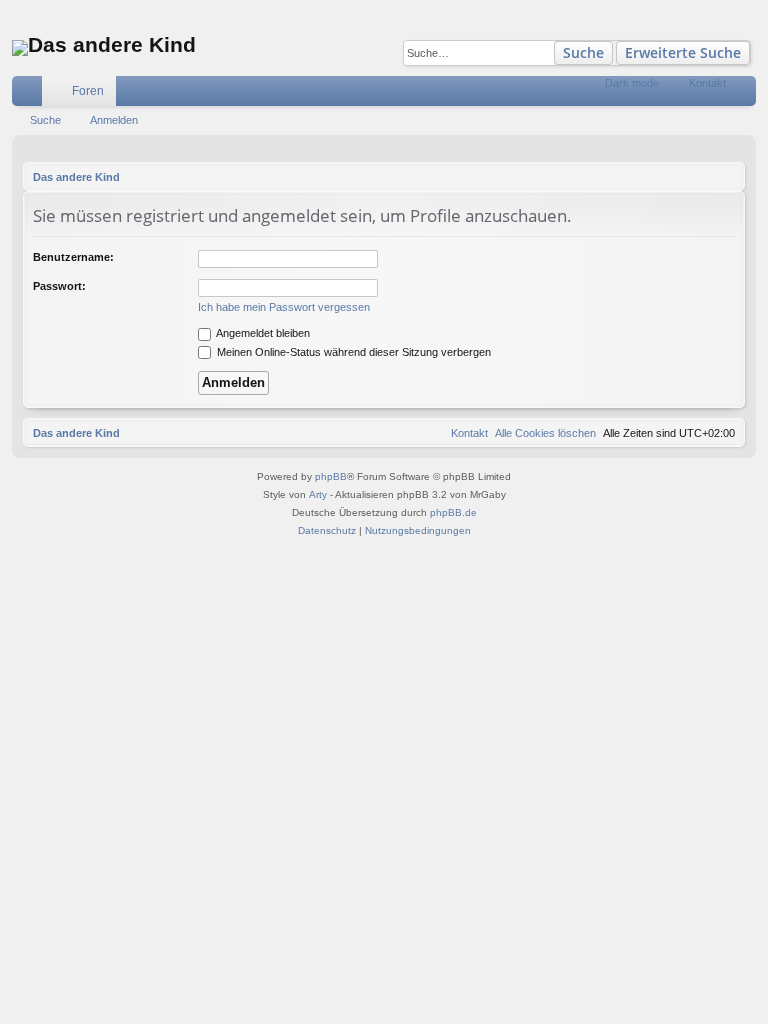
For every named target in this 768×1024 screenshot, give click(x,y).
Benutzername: (73, 257)
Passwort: (59, 286)
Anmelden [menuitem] (745, 95)
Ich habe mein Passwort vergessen (284, 307)
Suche (583, 52)
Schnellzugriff (31, 95)
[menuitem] (674, 91)
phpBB (331, 476)
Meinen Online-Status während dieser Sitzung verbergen (352, 352)
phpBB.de (453, 512)
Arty (318, 494)
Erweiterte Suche (683, 52)
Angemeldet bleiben (262, 333)
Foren (88, 91)
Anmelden (114, 120)
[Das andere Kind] (20, 48)
